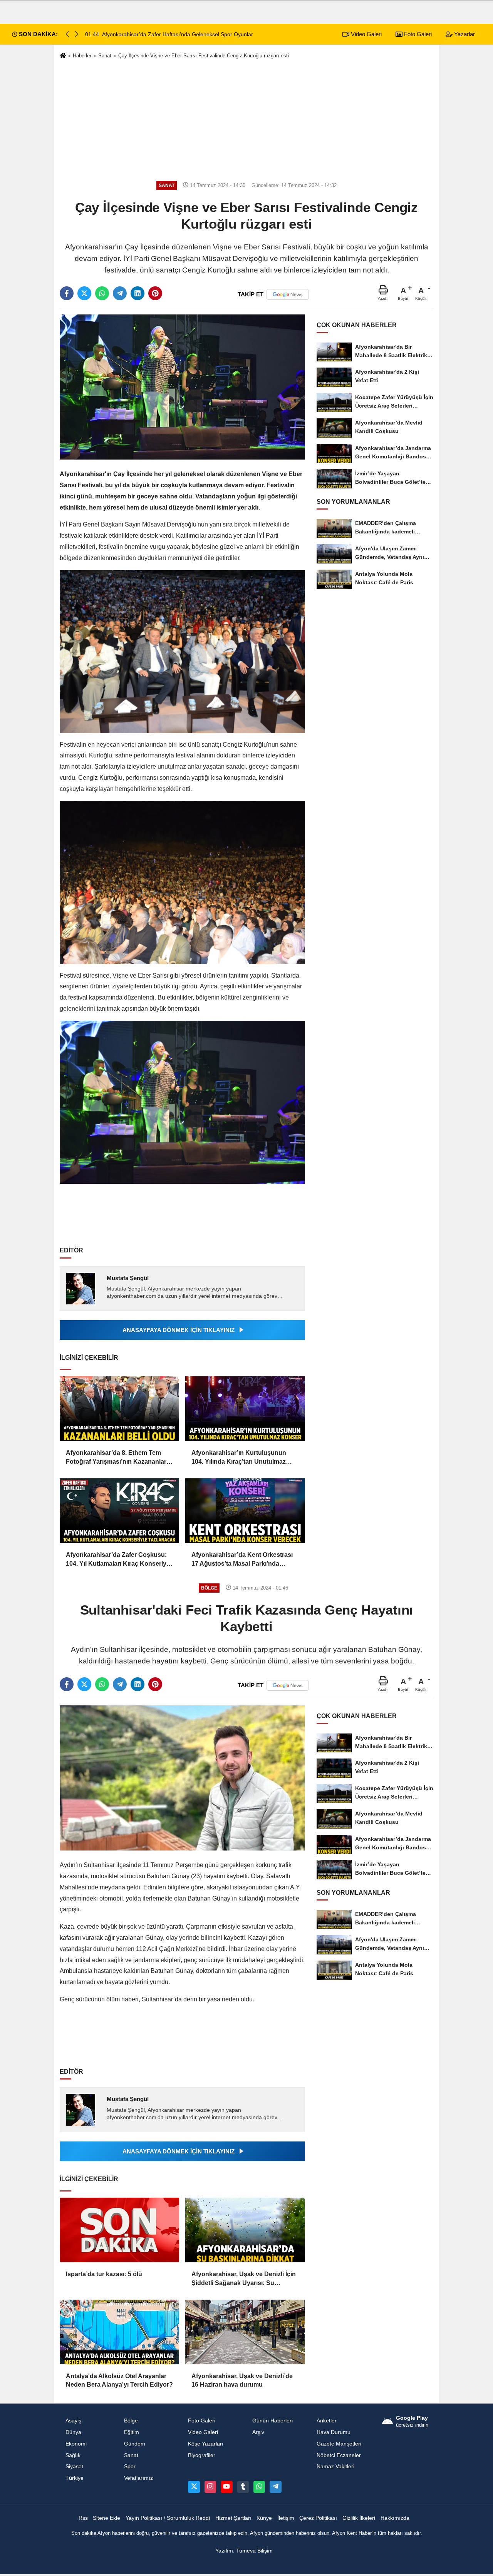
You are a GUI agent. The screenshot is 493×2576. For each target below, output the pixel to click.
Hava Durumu (334, 2432)
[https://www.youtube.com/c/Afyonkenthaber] (226, 2487)
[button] (77, 34)
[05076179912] (259, 2487)
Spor (130, 2467)
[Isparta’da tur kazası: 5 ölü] (119, 2230)
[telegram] (120, 293)
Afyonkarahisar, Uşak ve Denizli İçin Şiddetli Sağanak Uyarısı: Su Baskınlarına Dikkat (244, 2279)
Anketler (327, 2421)
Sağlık (73, 2455)
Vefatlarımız (138, 2478)
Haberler (82, 56)
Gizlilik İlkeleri (359, 2518)
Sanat (105, 56)
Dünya (73, 2432)
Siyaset (74, 2467)
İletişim (286, 2518)
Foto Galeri (417, 34)
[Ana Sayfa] (63, 56)
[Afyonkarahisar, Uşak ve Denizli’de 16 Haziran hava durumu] (245, 2332)
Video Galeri (366, 34)
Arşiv (258, 2432)
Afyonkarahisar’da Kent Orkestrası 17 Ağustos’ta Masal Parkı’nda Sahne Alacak (242, 1560)
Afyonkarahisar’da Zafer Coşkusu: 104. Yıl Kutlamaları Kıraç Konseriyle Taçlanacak (119, 1560)
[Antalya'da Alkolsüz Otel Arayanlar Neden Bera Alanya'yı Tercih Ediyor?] (119, 2332)
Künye (264, 2518)
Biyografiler (202, 2455)
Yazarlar (464, 34)
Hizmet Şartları (233, 2518)
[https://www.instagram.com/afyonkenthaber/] (210, 2487)
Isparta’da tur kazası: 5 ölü (104, 2274)
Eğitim (132, 2432)
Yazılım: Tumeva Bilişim (244, 2551)
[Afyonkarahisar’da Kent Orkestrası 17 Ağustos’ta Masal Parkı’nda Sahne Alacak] (245, 1511)
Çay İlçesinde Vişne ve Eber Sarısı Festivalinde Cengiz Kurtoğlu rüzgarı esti (204, 56)
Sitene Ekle (106, 2518)
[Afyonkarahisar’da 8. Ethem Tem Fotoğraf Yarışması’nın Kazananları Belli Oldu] (119, 1409)
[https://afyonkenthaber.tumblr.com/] (243, 2487)
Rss (83, 2518)
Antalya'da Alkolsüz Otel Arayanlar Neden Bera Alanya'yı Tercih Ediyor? (119, 2380)
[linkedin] (138, 293)
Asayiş (73, 2421)
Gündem (135, 2444)
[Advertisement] (246, 120)
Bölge (131, 2421)
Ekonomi (76, 2444)
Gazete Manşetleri (339, 2444)
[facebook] (67, 293)
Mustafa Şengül (128, 1278)
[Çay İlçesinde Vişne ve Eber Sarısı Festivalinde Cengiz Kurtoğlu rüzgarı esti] (182, 387)
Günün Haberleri (272, 2421)
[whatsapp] (102, 293)
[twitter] (84, 293)
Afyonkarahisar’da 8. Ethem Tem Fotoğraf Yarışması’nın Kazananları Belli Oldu (117, 1458)
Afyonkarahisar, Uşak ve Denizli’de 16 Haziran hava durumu (242, 2380)
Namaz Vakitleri (335, 2467)
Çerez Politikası (318, 2518)
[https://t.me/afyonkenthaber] (275, 2487)
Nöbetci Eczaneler (339, 2455)
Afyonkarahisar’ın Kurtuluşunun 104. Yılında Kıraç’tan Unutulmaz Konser (239, 1458)
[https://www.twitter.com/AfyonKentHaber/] (194, 2487)
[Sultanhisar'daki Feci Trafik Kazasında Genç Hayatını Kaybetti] (182, 1778)
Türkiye (75, 2478)
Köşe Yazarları (206, 2444)
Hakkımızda (395, 2518)
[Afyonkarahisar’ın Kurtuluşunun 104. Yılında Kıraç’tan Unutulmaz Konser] (245, 1409)
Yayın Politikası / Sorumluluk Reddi (168, 2518)
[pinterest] (155, 293)
